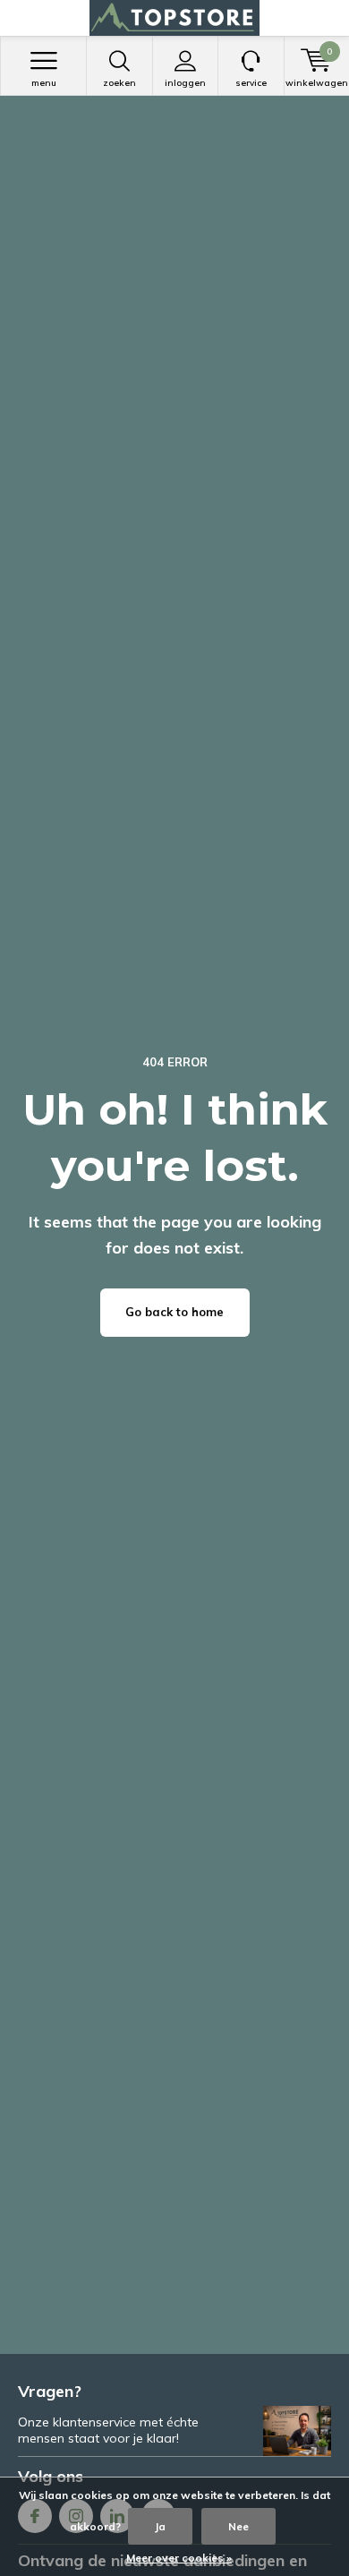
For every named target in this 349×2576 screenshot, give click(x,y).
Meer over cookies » (179, 2558)
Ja (160, 2526)
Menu (44, 83)
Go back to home (174, 1312)
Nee (238, 2526)
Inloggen (185, 83)
